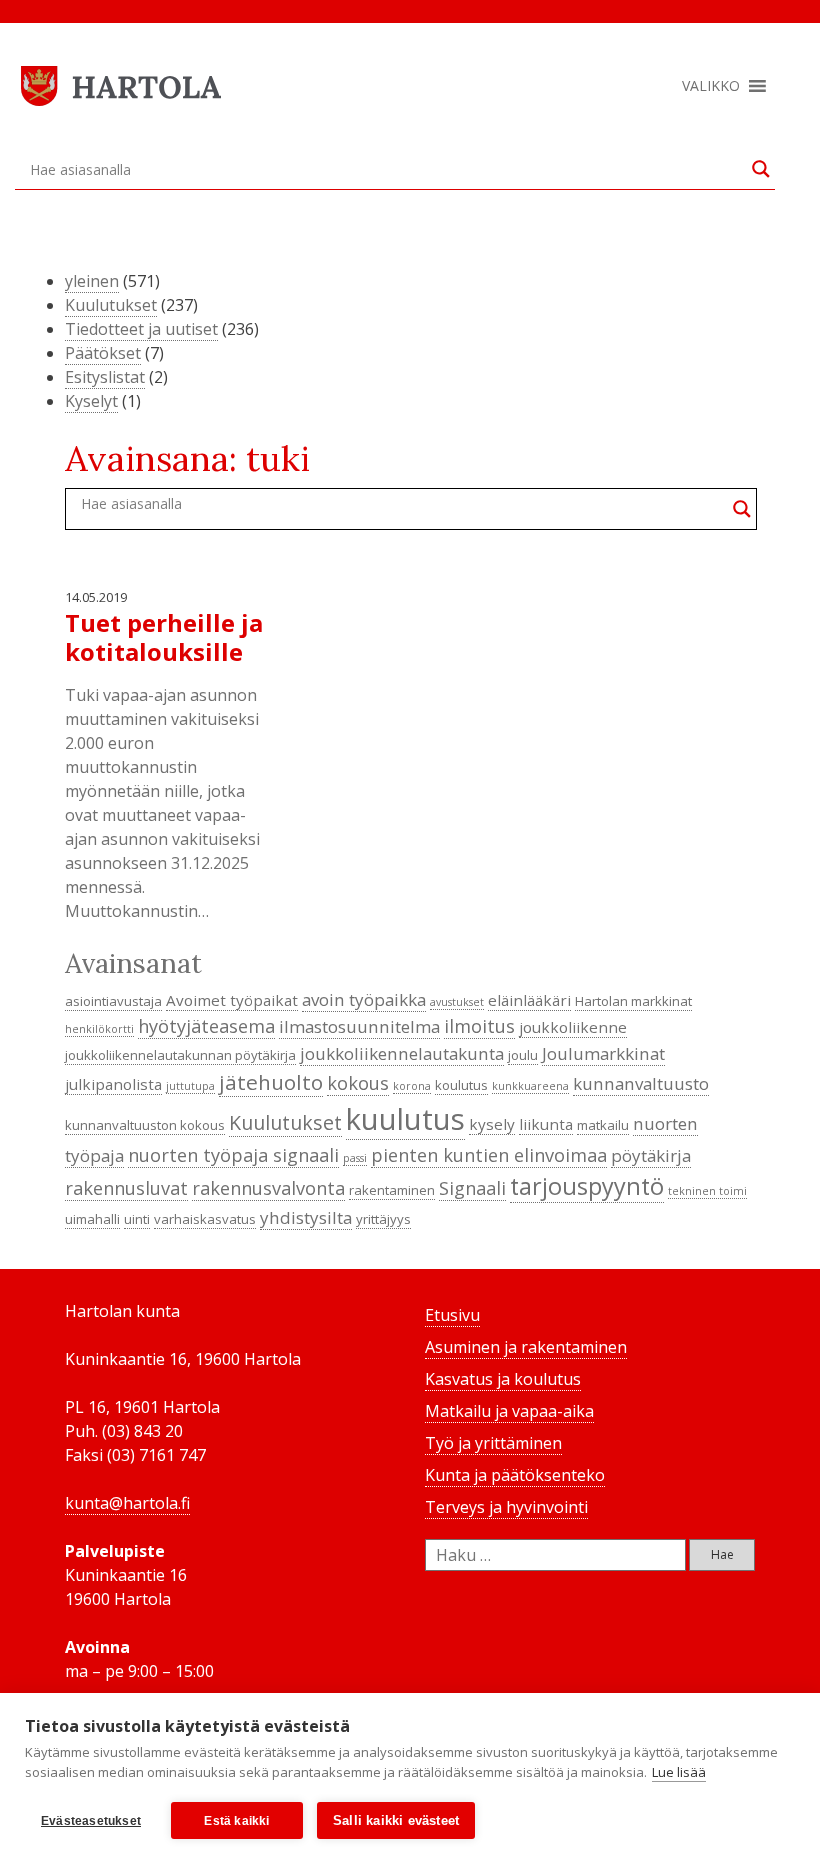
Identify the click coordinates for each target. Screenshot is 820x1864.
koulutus (461, 1085)
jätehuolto (271, 1082)
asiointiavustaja (113, 1001)
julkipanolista (113, 1084)
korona (412, 1086)
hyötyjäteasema (206, 1026)
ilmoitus (479, 1026)
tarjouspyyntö (587, 1186)
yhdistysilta (306, 1217)
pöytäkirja (651, 1155)
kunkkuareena (530, 1086)
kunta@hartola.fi (127, 1503)
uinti (137, 1219)
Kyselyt (91, 401)
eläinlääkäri (529, 1000)
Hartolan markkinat (633, 1001)
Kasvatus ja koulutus (503, 1379)
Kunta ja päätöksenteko (515, 1475)
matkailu (603, 1125)
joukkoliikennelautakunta (402, 1053)
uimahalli (92, 1219)
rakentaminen (392, 1190)
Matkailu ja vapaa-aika (509, 1411)
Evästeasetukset (91, 1821)
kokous (358, 1083)
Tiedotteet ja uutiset (141, 329)
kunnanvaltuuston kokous (145, 1125)
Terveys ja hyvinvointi (506, 1507)
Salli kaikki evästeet (396, 1820)
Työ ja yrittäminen (493, 1443)
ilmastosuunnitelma (359, 1026)
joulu (523, 1055)
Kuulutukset (111, 305)
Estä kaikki (236, 1821)
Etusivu (452, 1315)
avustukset (457, 1002)
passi (355, 1158)
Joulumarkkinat (603, 1053)
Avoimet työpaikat (232, 1000)
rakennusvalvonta (268, 1188)
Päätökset (103, 353)
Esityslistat (105, 377)
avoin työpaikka (364, 999)
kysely (492, 1124)
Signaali (472, 1188)
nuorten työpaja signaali (233, 1155)
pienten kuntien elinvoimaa (489, 1155)
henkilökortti (99, 1029)
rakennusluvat (126, 1188)
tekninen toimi (707, 1191)
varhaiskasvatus (205, 1219)
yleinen (92, 281)
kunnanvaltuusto (641, 1083)
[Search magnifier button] (761, 169)
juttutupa (190, 1086)
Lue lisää (679, 1772)
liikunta (546, 1124)
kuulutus (405, 1119)
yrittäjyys (383, 1219)
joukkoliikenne (573, 1027)
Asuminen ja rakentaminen (526, 1347)
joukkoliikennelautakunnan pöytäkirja (180, 1055)
